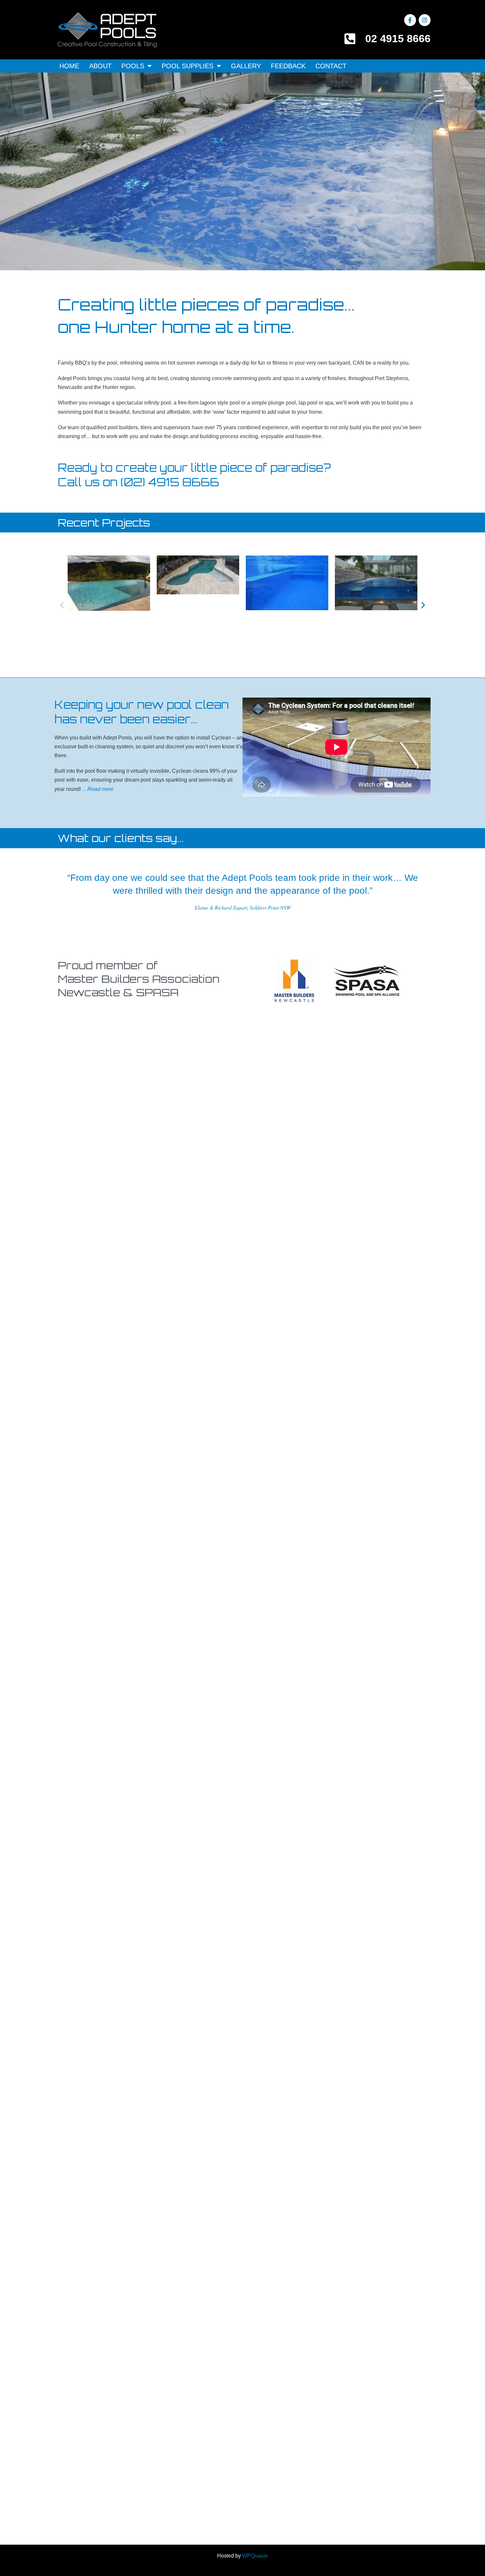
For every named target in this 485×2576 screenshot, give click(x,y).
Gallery (246, 66)
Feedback (288, 66)
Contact (331, 66)
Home (69, 66)
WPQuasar (255, 2556)
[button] (62, 605)
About (100, 66)
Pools (133, 66)
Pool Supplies (188, 66)
